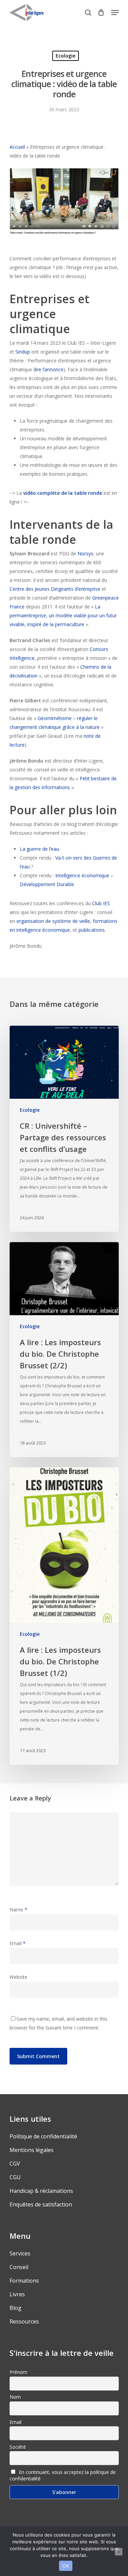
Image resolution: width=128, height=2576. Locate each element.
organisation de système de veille (53, 921)
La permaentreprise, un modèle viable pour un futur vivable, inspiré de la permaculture (63, 615)
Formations (24, 2281)
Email (18, 1943)
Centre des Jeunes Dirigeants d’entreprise (55, 589)
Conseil (19, 2267)
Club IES (101, 903)
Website (18, 1977)
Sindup (23, 352)
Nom (15, 2397)
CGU (15, 2177)
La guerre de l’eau (39, 849)
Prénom (18, 2372)
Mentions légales (32, 2150)
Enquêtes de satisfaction (41, 2204)
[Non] (119, 2552)
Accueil (17, 147)
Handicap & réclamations (41, 2191)
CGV (15, 2164)
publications (92, 930)
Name (18, 1910)
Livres (17, 2294)
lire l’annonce (49, 369)
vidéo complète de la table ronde (63, 493)
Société (18, 2447)
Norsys (85, 553)
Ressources (24, 2321)
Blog (16, 2308)
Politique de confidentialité (43, 2136)
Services (20, 2253)
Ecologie (66, 56)
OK (66, 2566)
